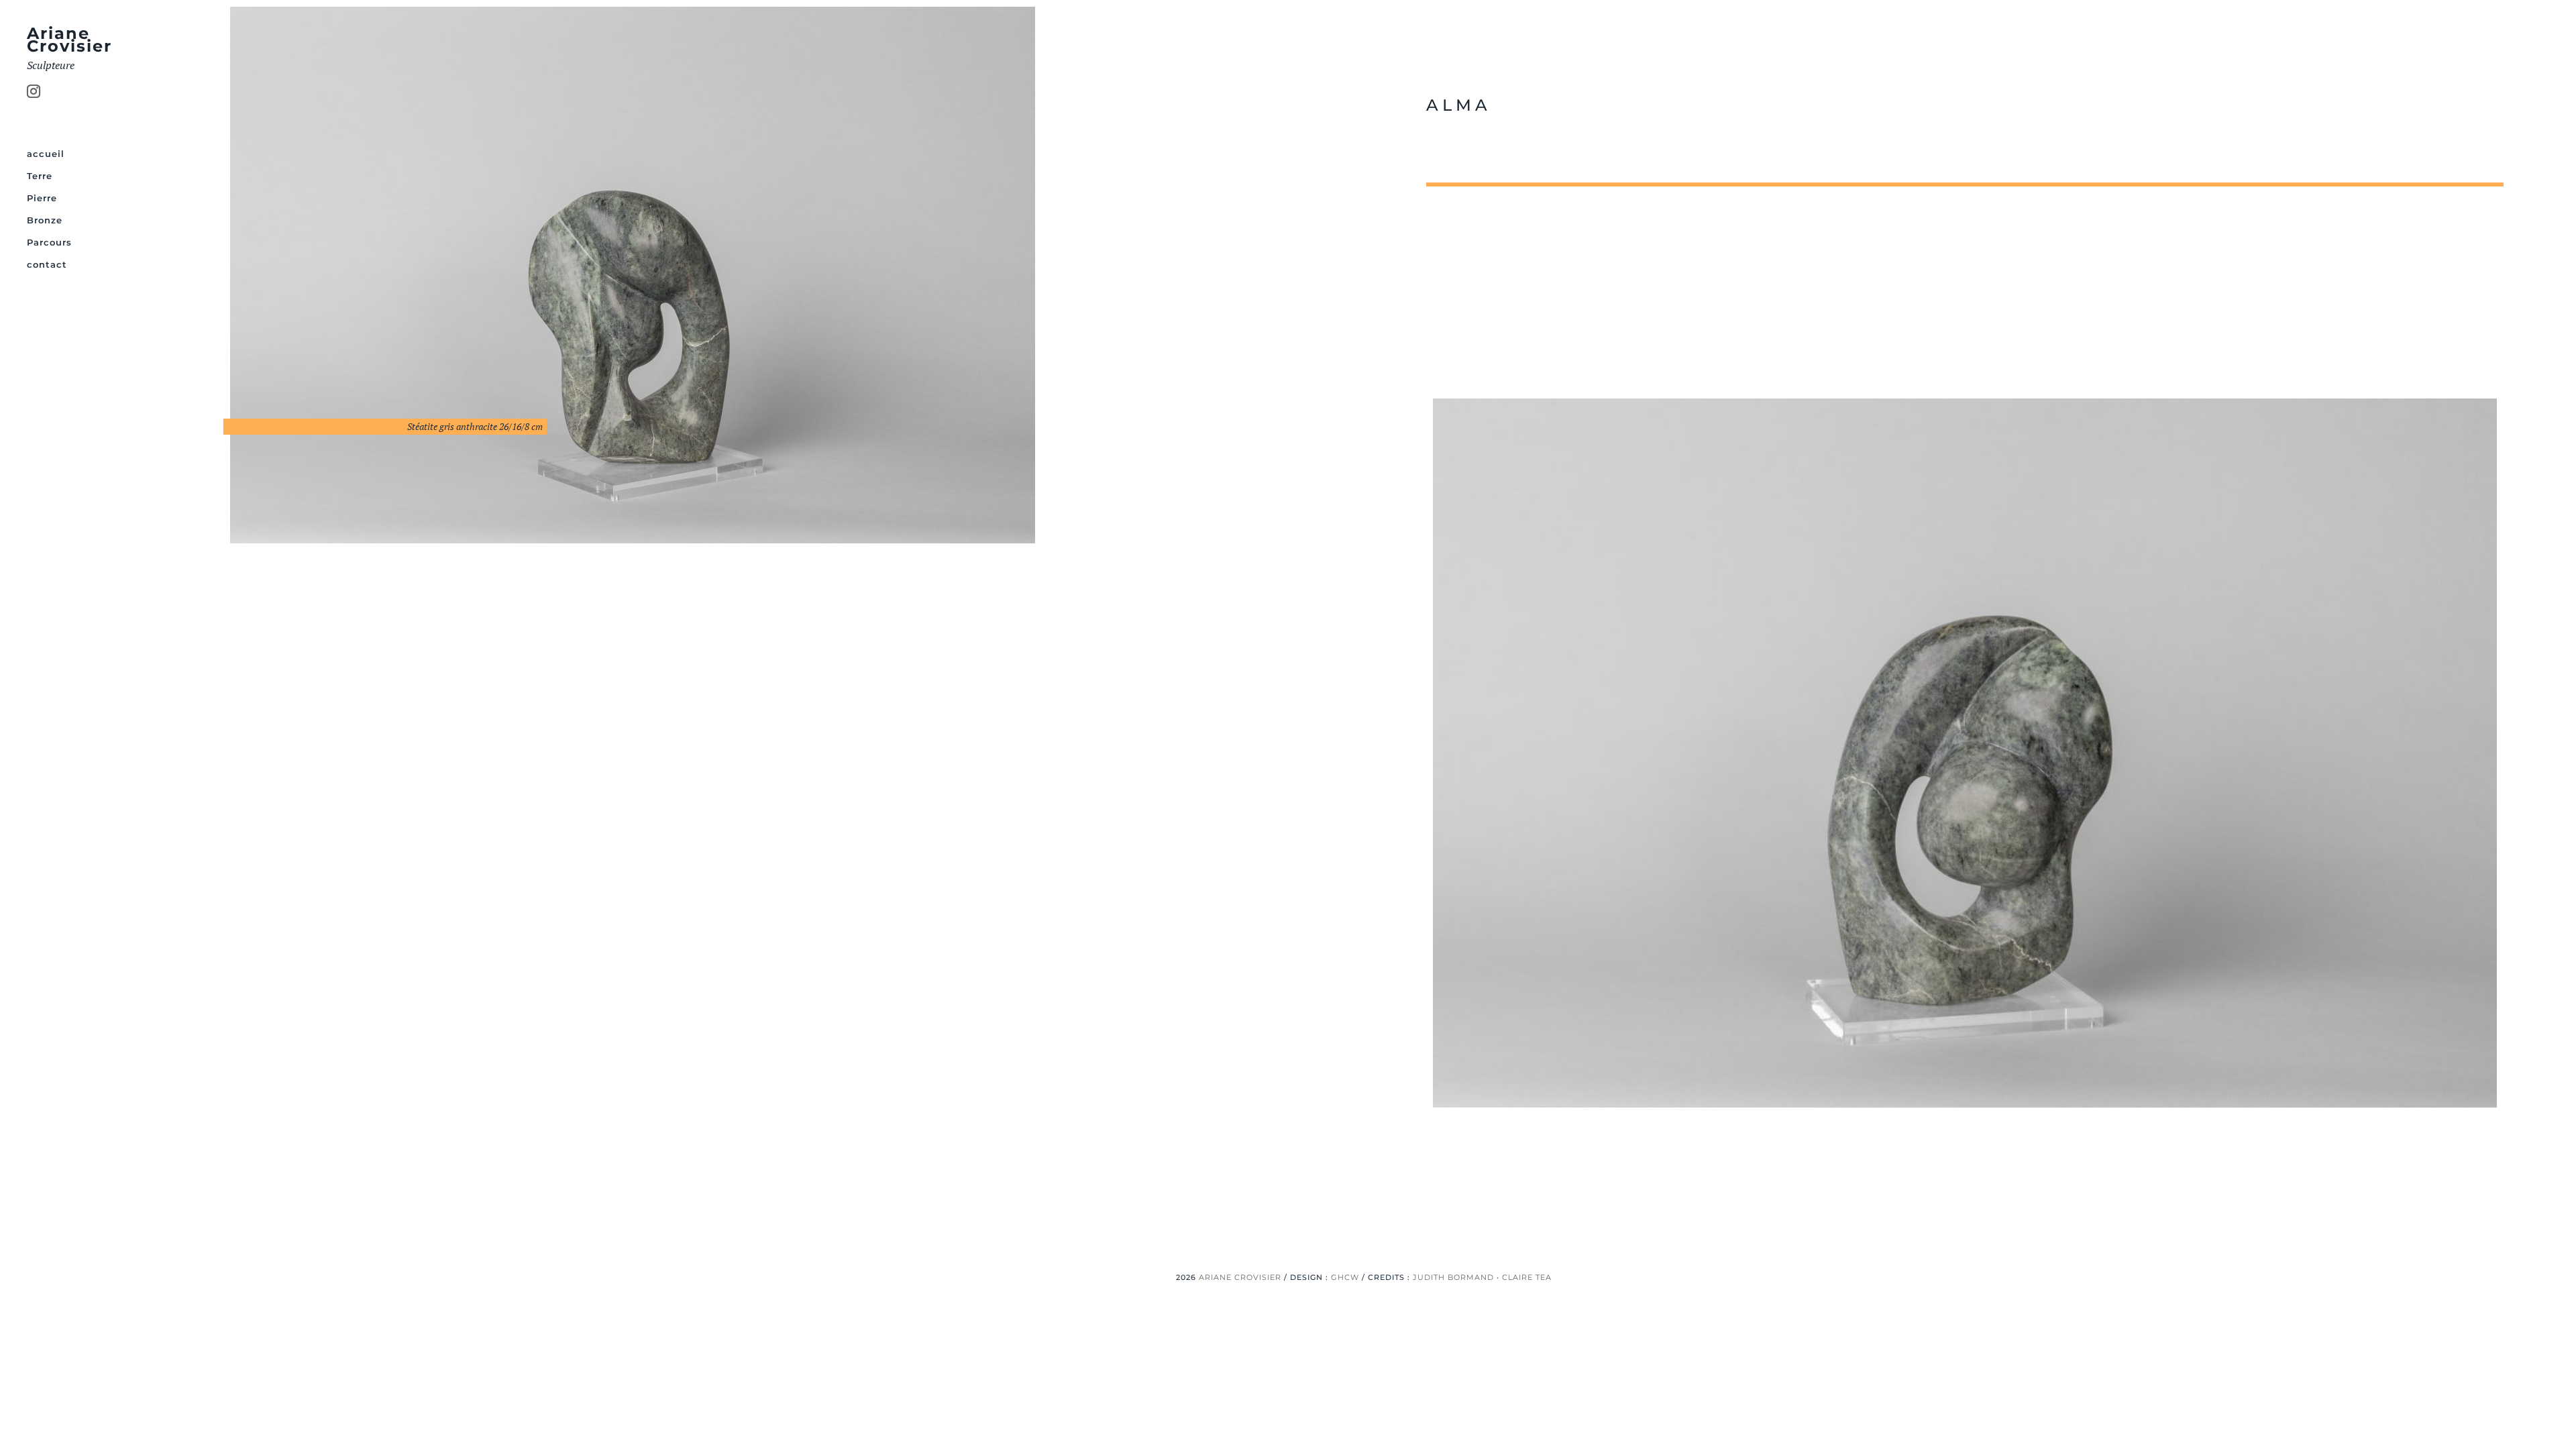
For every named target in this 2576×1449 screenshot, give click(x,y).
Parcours (49, 243)
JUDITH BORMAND (1453, 1277)
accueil (46, 154)
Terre (40, 176)
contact (47, 265)
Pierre (42, 198)
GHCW (1345, 1277)
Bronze (45, 220)
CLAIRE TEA (1527, 1277)
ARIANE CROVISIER (1240, 1277)
